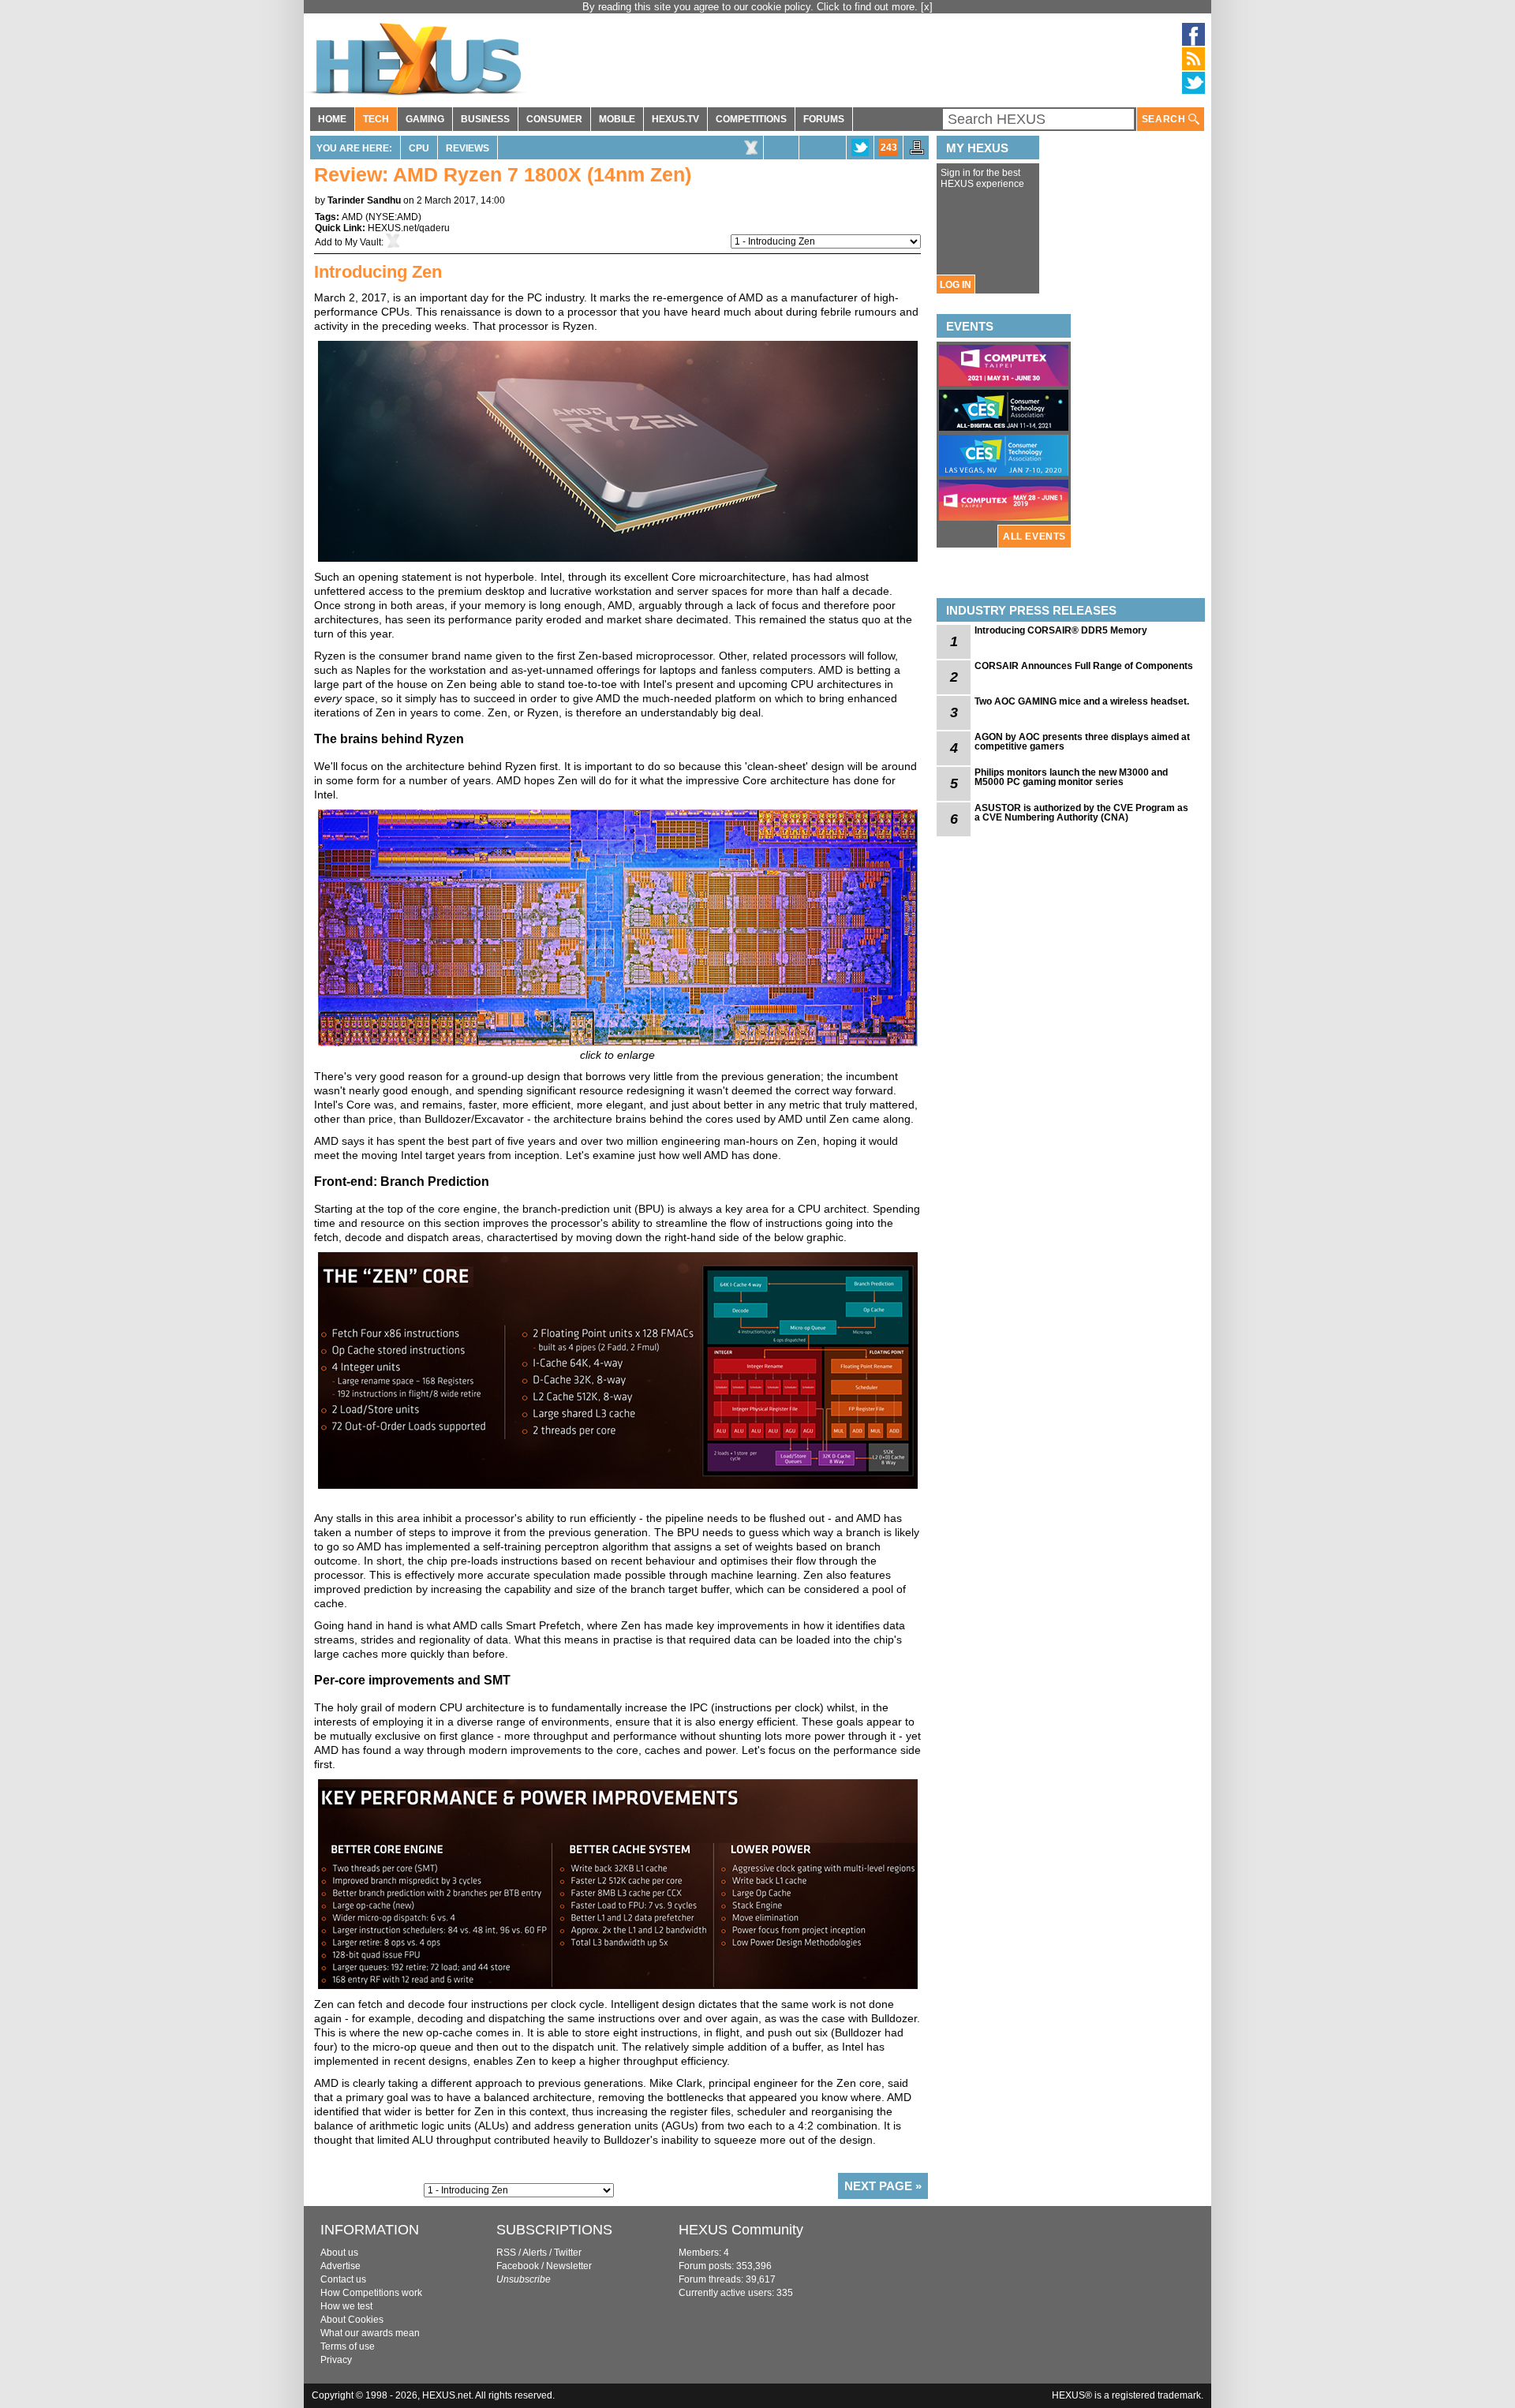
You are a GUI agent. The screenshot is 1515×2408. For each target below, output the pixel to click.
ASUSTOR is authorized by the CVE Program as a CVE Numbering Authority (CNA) (1081, 813)
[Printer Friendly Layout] (917, 152)
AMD (352, 217)
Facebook (518, 2266)
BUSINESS (485, 119)
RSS (506, 2253)
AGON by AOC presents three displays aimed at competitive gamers (1082, 742)
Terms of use (348, 2346)
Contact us (343, 2279)
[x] (927, 7)
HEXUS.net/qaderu (409, 228)
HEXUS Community (741, 2230)
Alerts (535, 2253)
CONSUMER (554, 119)
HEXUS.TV (675, 119)
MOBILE (617, 119)
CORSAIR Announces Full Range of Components (1084, 666)
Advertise (340, 2266)
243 (889, 148)
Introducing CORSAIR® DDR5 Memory (1061, 630)
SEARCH (1165, 119)
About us (339, 2253)
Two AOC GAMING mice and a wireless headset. (1082, 701)
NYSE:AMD (393, 217)
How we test (346, 2306)
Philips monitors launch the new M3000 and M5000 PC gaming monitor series (1071, 777)
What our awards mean (370, 2333)
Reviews (468, 148)
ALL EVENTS (1034, 537)
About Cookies (352, 2320)
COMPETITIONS (751, 119)
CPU (419, 148)
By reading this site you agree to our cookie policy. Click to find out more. (752, 7)
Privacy (336, 2360)
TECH (376, 119)
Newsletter (569, 2266)
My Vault (363, 242)
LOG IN (956, 285)
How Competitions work (371, 2293)
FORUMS (824, 119)
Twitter (568, 2253)
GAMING (425, 119)
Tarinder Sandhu (364, 200)
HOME (332, 119)
